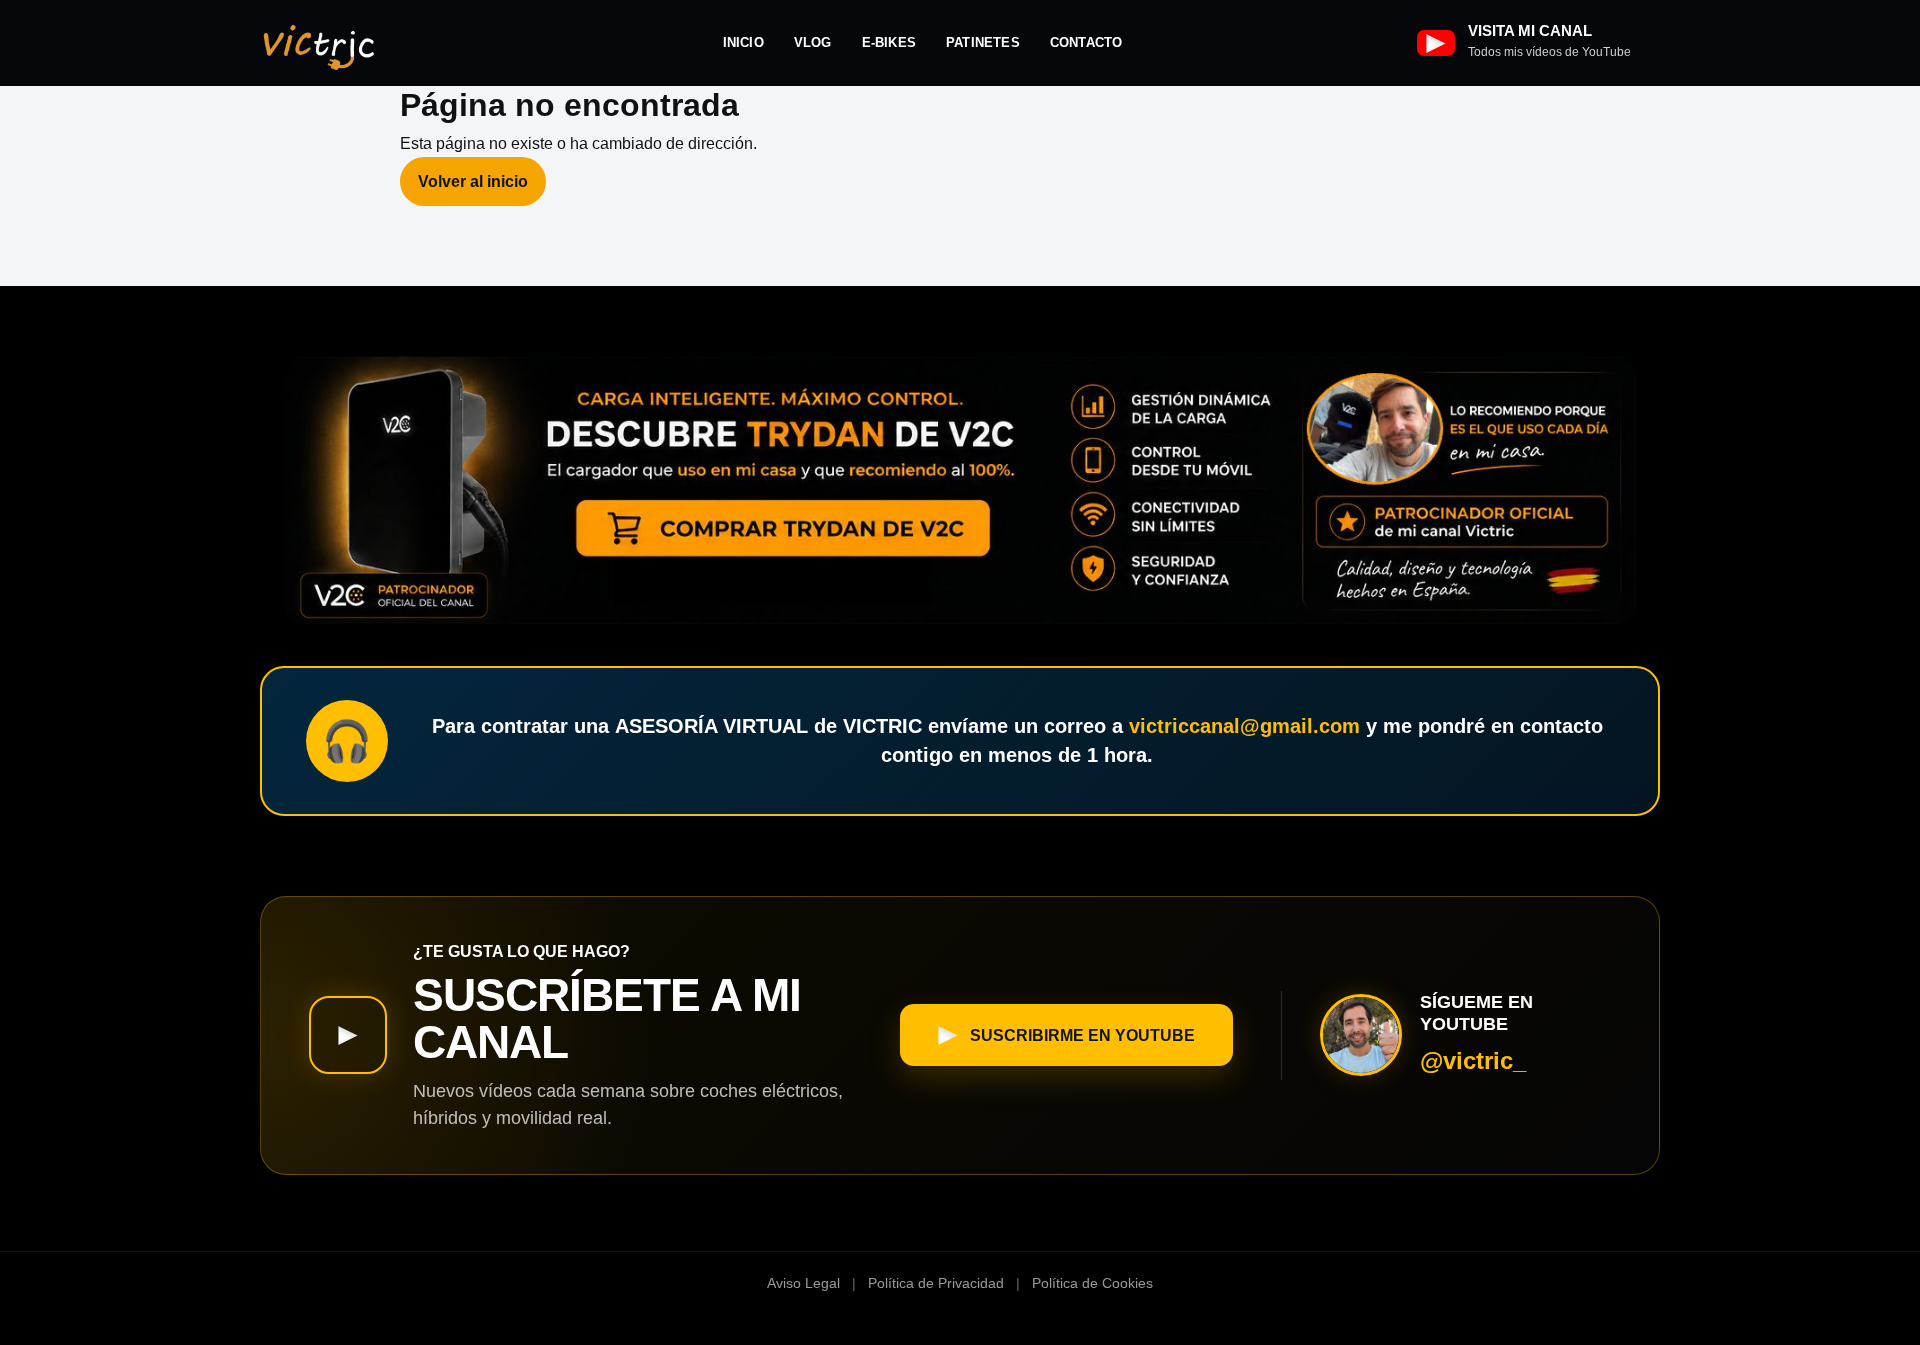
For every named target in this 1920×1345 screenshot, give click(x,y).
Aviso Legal (803, 1283)
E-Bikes (889, 42)
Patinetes (983, 42)
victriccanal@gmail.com (1244, 726)
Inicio (743, 42)
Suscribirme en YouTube (1082, 1035)
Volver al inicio (473, 181)
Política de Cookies (1092, 1283)
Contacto (1086, 42)
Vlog (813, 42)
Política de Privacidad (936, 1283)
